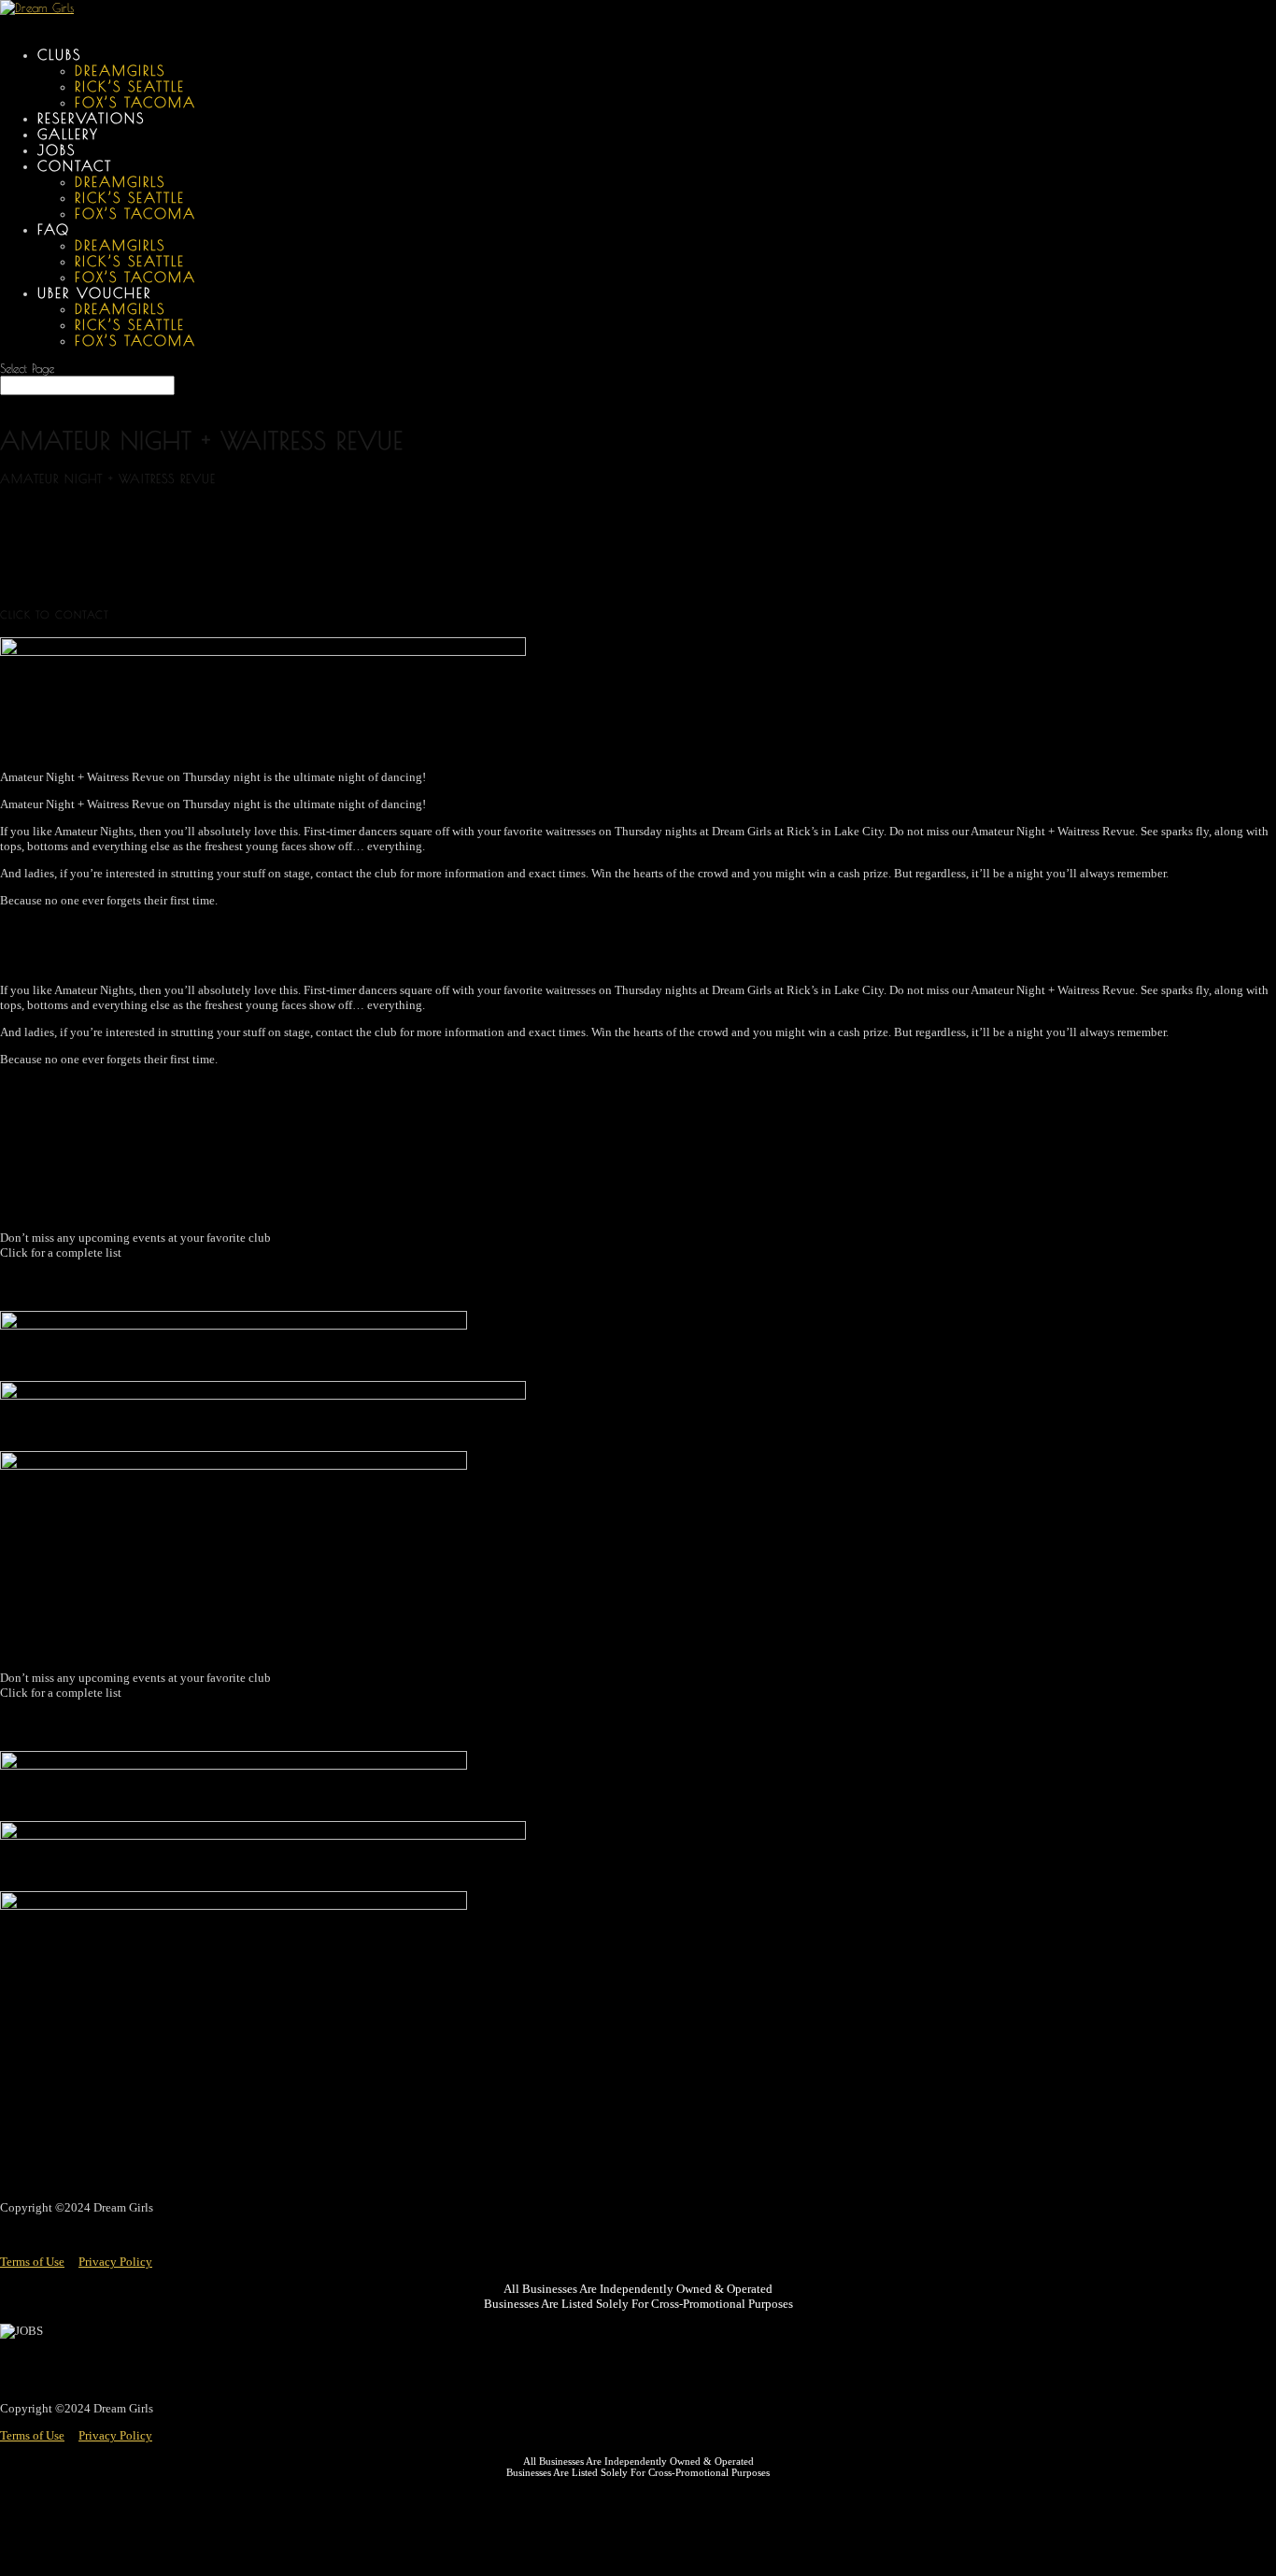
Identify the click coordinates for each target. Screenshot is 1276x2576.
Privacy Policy (115, 2262)
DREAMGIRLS (120, 71)
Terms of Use (32, 2262)
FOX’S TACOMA (135, 102)
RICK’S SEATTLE (130, 86)
